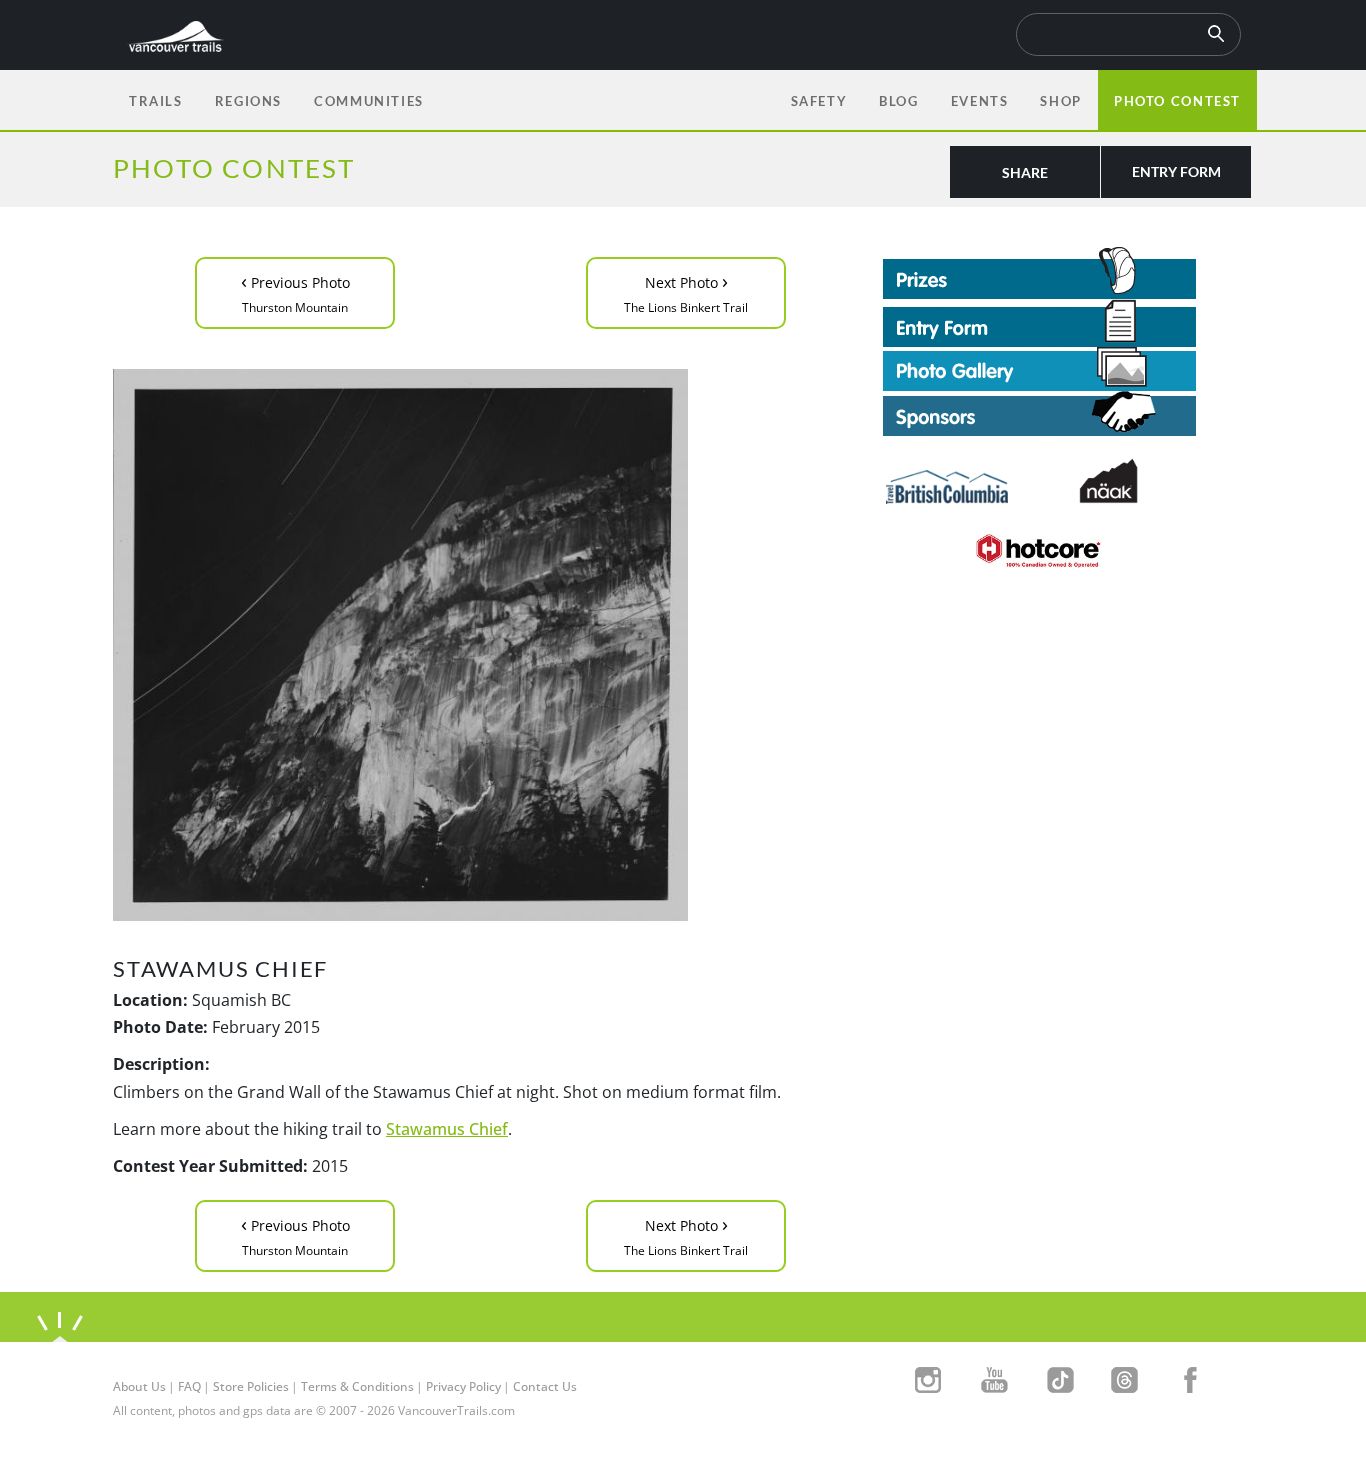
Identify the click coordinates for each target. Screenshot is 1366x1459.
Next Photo (686, 291)
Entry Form (1176, 171)
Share (1025, 172)
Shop (1060, 101)
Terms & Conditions (357, 1386)
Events (980, 101)
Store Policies (251, 1386)
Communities (369, 101)
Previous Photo (295, 291)
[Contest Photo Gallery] (1039, 367)
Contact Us (545, 1386)
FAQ (189, 1386)
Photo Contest (1177, 101)
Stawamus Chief (447, 1129)
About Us (139, 1386)
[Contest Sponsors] (1068, 413)
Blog (898, 101)
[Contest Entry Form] (1068, 323)
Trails (156, 101)
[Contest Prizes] (1068, 273)
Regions (248, 101)
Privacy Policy (463, 1386)
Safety (819, 101)
